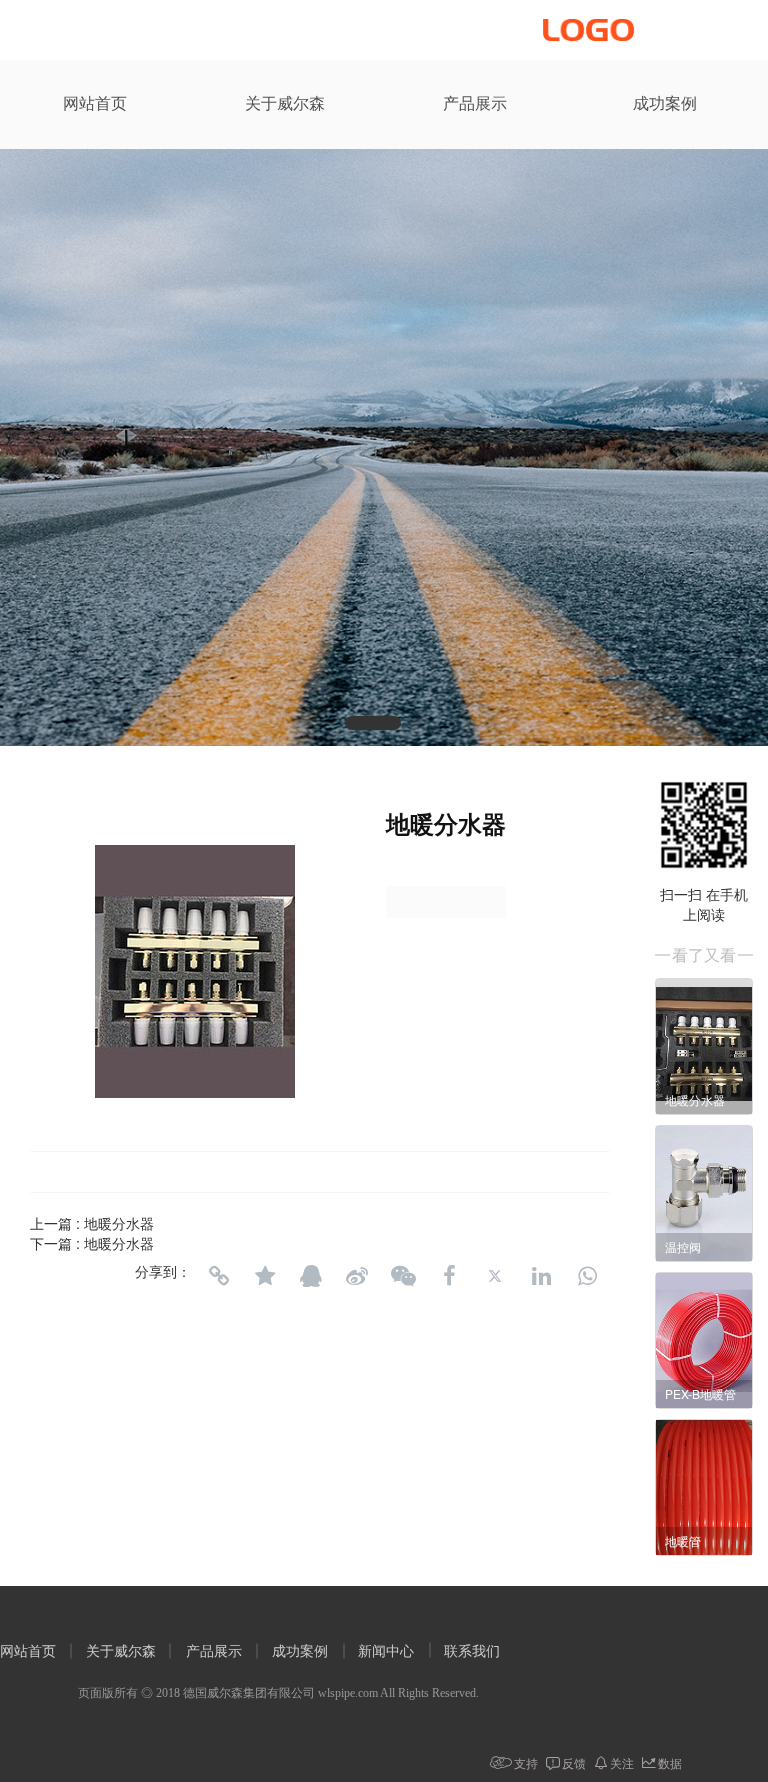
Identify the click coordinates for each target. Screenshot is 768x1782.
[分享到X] (495, 1276)
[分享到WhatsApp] (587, 1276)
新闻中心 (386, 1651)
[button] (373, 723)
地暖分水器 (119, 1223)
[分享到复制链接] (219, 1276)
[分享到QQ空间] (265, 1276)
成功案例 (665, 103)
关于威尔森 (285, 103)
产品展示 (475, 103)
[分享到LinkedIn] (541, 1276)
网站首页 (95, 103)
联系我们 (472, 1651)
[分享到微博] (357, 1276)
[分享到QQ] (311, 1276)
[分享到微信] (403, 1276)
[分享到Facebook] (449, 1276)
